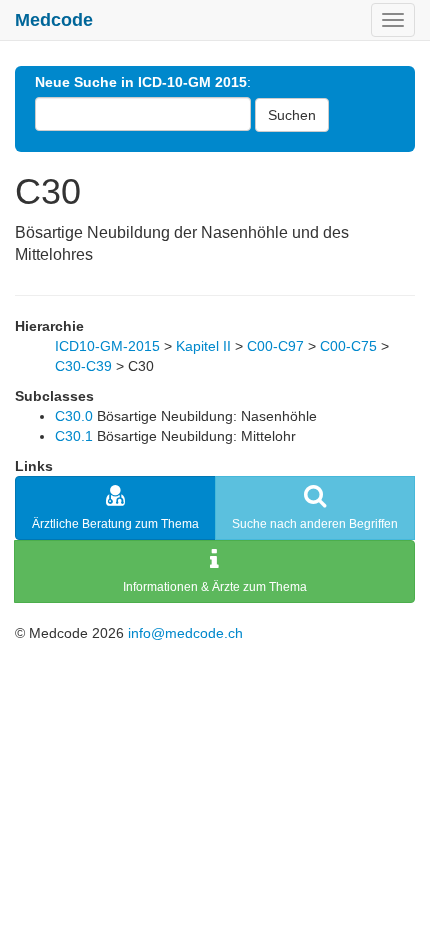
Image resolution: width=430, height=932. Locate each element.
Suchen (292, 115)
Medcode (54, 20)
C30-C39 (83, 366)
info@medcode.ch (185, 633)
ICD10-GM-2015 (107, 346)
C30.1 (74, 436)
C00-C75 (348, 346)
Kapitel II (203, 346)
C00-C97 (275, 346)
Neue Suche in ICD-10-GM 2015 (141, 82)
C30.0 (74, 416)
